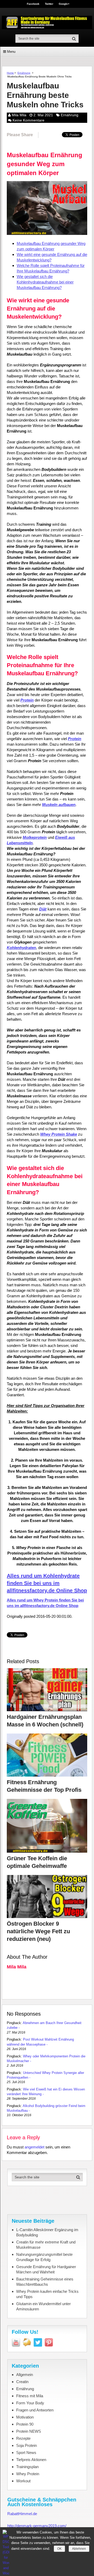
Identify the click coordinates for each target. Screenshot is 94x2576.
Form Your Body (30, 2403)
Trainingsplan (27, 2467)
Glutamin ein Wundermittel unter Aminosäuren (43, 2306)
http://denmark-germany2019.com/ (37, 2526)
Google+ (64, 4)
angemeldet (34, 2147)
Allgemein (25, 2375)
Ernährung (24, 73)
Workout (23, 2481)
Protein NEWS (29, 2431)
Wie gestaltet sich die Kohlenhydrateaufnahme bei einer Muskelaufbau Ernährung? (45, 282)
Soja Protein (27, 2445)
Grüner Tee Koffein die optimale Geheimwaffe (37, 1862)
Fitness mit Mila (30, 2396)
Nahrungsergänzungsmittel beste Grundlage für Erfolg (44, 2257)
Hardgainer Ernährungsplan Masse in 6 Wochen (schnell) (45, 1721)
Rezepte (23, 2438)
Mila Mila (19, 115)
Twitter (49, 4)
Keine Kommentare (28, 120)
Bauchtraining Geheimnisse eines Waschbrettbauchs (45, 2282)
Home (10, 73)
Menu (11, 52)
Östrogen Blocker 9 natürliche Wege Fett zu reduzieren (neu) (38, 1931)
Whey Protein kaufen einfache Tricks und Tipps (47, 2294)
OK (59, 2549)
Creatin (22, 2382)
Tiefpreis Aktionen (31, 2460)
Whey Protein (28, 2474)
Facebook (33, 4)
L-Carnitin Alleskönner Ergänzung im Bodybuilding (47, 2232)
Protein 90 (25, 2424)
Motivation (25, 2417)
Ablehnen (79, 2549)
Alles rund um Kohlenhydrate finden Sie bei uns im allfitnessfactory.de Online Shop (47, 1583)
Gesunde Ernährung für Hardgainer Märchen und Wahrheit (46, 2269)
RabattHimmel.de (22, 2514)
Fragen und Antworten (35, 2410)
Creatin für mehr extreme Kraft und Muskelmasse (46, 2245)
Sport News (26, 2453)
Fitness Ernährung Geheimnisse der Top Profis (44, 1786)
